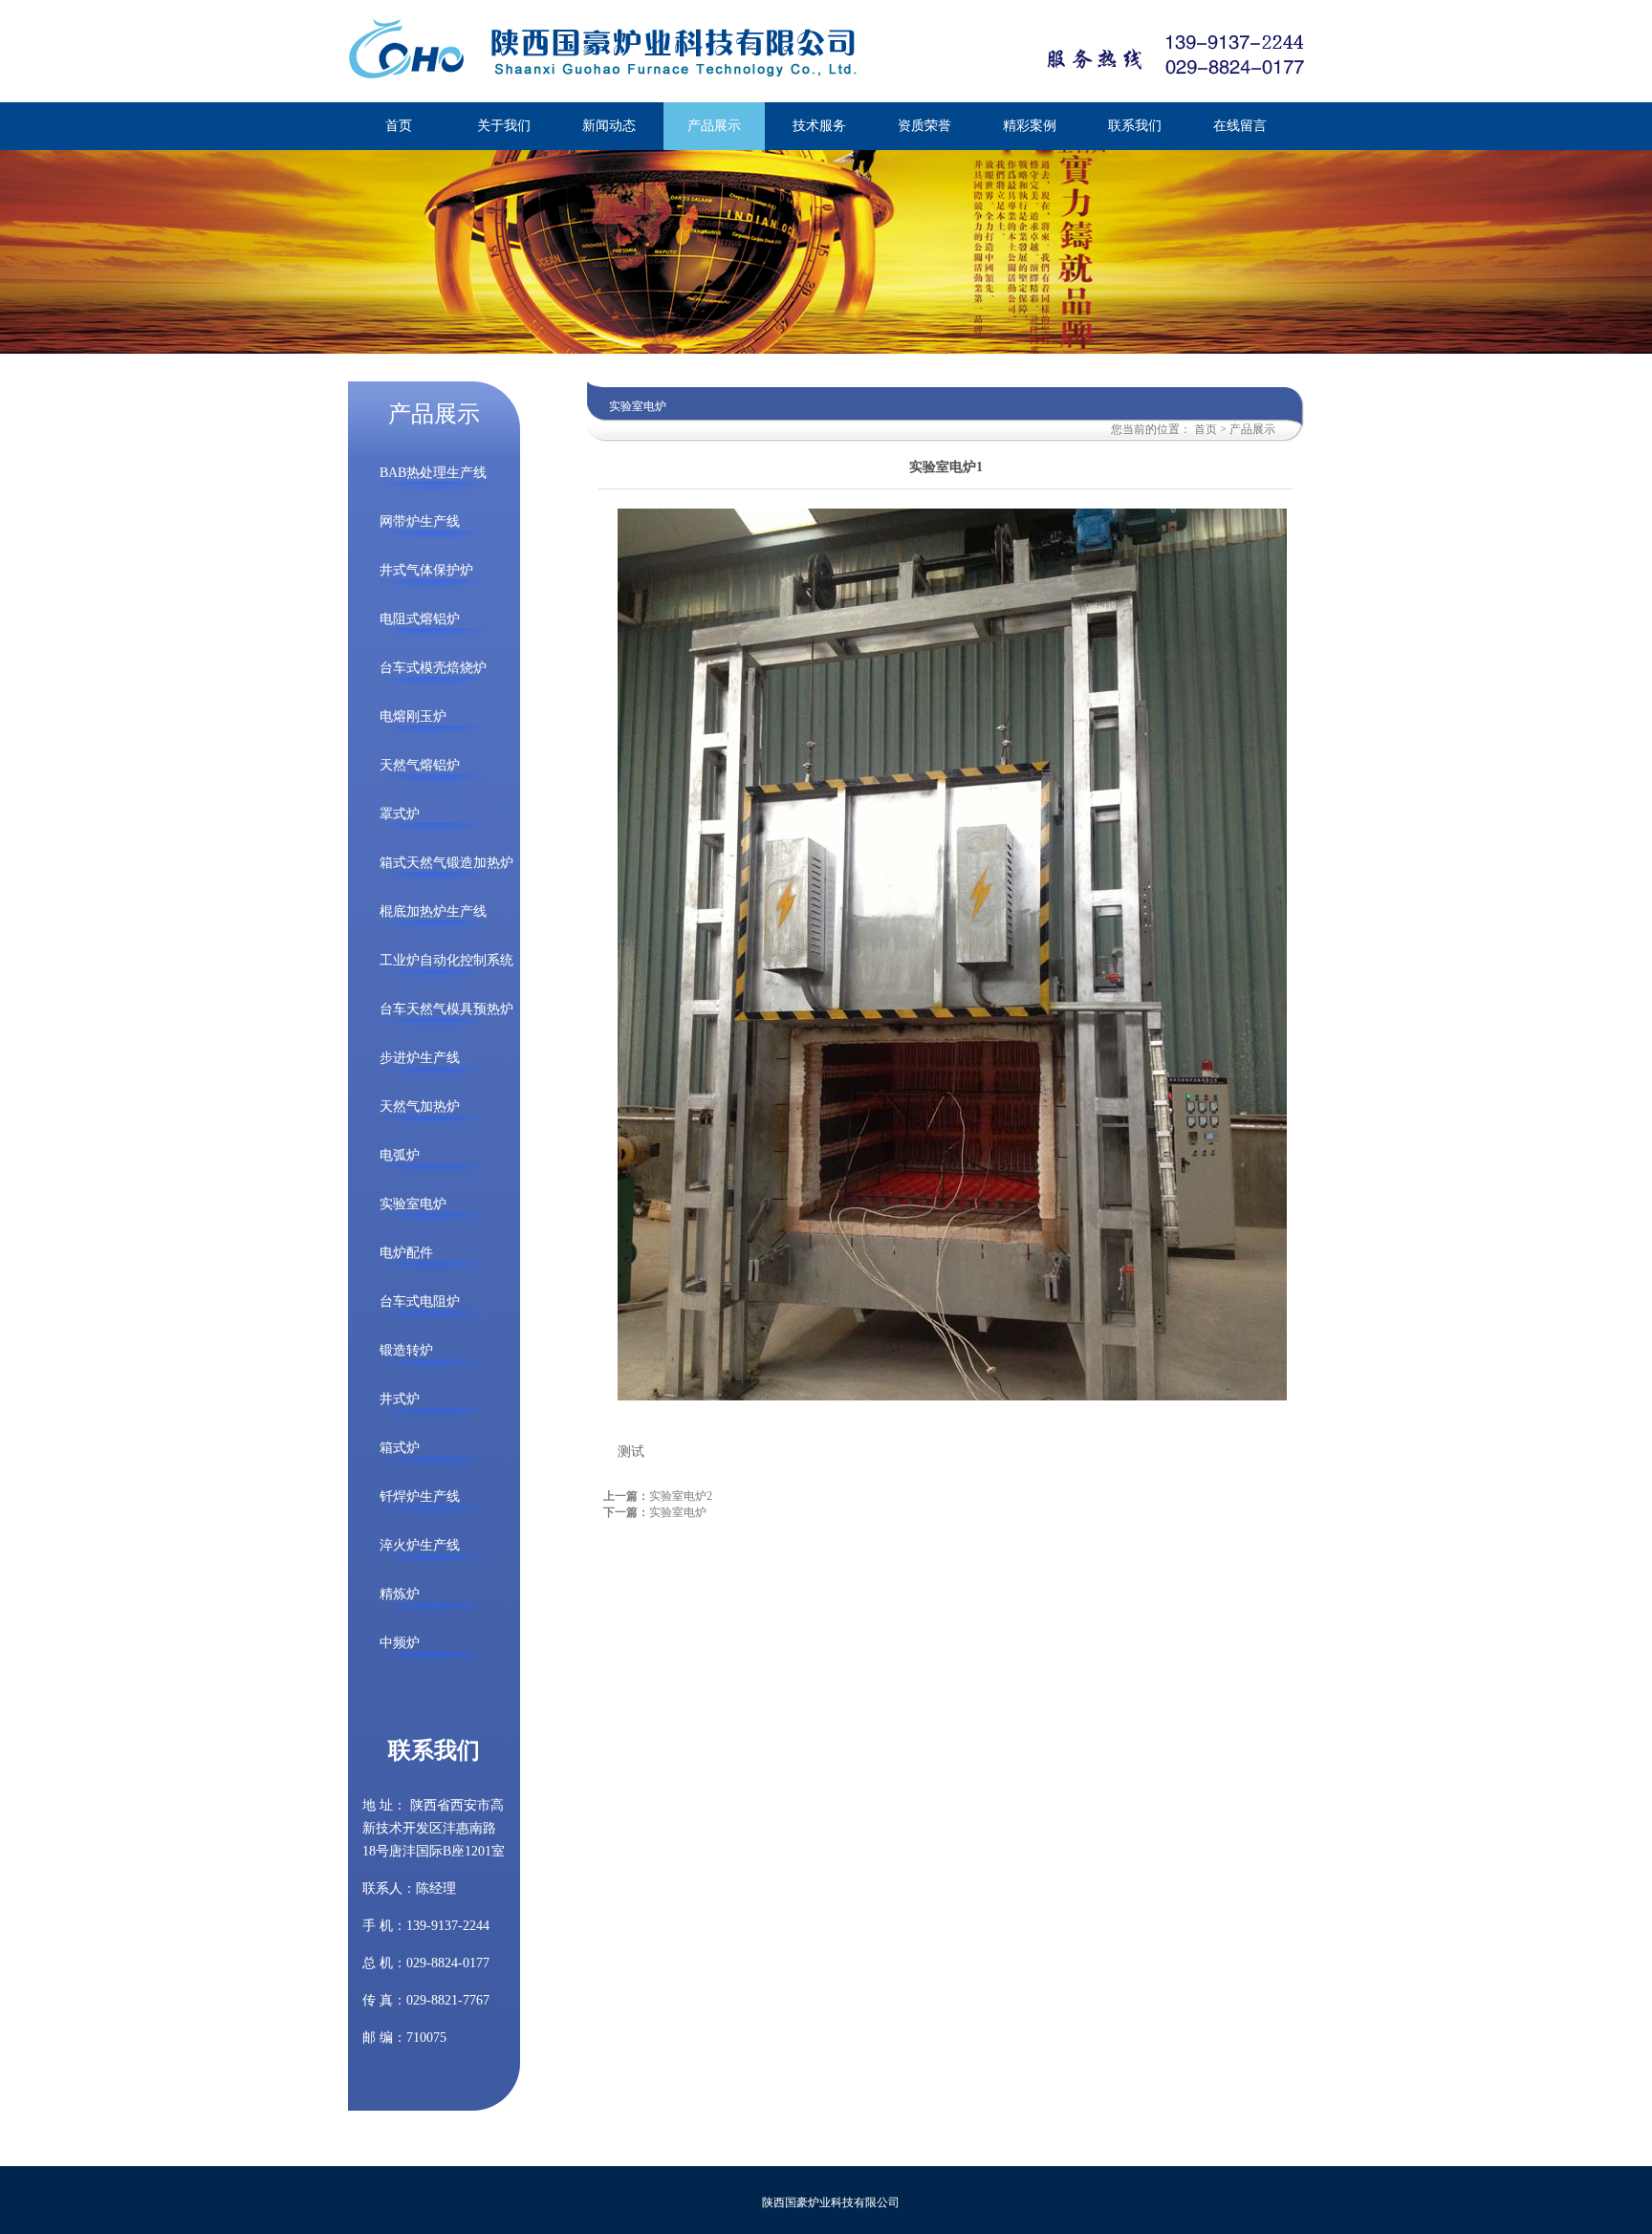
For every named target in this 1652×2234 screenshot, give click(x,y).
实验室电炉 (678, 1512)
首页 (1206, 429)
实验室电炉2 (681, 1496)
